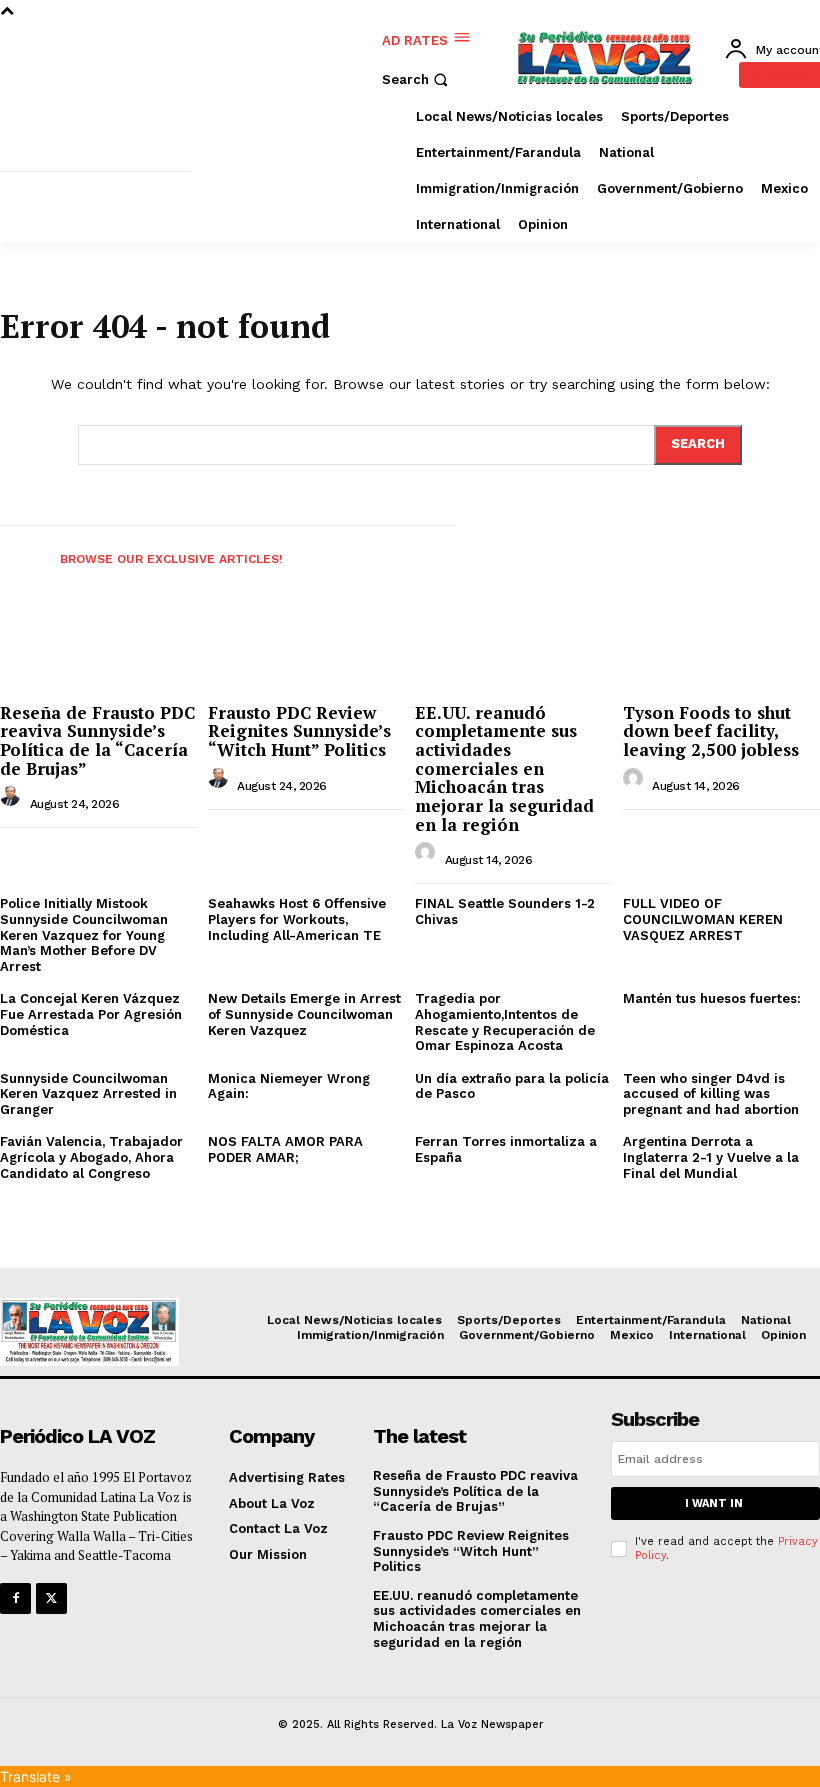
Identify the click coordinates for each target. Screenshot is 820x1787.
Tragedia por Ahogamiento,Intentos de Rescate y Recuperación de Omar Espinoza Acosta (505, 1022)
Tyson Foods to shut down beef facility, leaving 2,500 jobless (711, 731)
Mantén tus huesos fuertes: (712, 998)
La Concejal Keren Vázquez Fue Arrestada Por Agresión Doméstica (91, 1014)
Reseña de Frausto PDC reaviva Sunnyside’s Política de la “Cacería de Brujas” (97, 740)
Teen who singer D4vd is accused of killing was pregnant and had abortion (711, 1094)
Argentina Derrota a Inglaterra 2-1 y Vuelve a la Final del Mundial (711, 1157)
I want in (714, 1503)
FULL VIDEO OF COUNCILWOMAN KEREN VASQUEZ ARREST (703, 919)
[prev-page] (18, 553)
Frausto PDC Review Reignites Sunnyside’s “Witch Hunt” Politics (299, 731)
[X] (51, 1598)
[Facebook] (15, 1598)
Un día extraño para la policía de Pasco (512, 1086)
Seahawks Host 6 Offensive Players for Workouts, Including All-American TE (297, 919)
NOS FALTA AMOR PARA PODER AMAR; (285, 1149)
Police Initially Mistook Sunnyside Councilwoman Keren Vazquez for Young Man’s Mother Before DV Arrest (84, 934)
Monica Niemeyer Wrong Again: (289, 1086)
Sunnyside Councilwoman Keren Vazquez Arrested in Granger (88, 1094)
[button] (417, 79)
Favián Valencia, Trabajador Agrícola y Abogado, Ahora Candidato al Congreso (91, 1157)
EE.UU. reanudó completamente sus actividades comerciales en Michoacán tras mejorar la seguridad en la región (504, 768)
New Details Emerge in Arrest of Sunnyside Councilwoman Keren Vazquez (304, 1014)
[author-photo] (13, 802)
